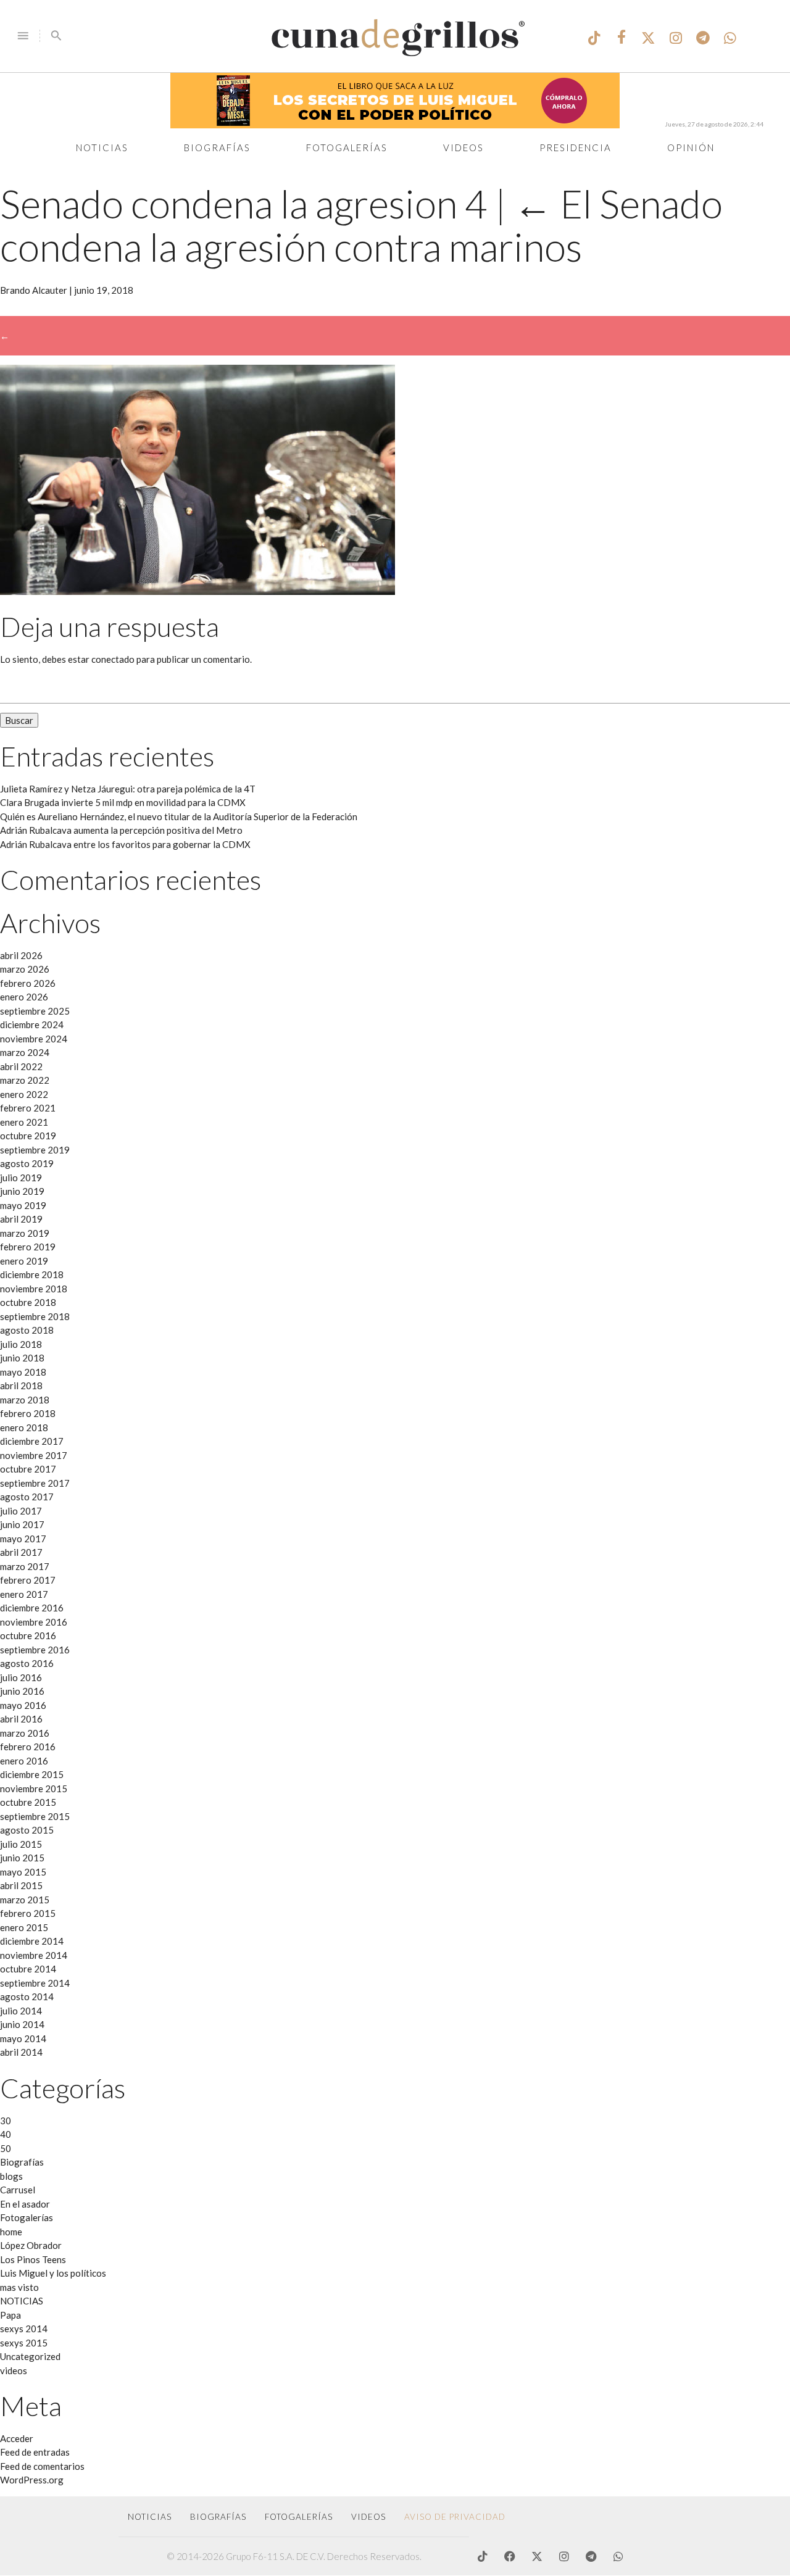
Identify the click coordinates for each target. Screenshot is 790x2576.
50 (6, 2148)
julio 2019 (21, 1178)
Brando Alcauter (34, 290)
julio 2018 (21, 1344)
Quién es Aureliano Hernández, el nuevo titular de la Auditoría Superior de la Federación (179, 816)
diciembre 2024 (32, 1024)
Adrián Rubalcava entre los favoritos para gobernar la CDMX (125, 844)
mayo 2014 (23, 2038)
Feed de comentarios (42, 2466)
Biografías (217, 147)
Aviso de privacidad (455, 2517)
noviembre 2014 (34, 1955)
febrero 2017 (28, 1580)
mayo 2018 (23, 1372)
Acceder (17, 2438)
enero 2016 (24, 1761)
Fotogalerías (347, 147)
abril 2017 (21, 1552)
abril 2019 (21, 1219)
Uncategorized (30, 2356)
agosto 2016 (27, 1663)
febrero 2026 (28, 983)
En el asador (25, 2204)
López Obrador (31, 2245)
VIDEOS (368, 2517)
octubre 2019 (28, 1136)
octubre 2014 (28, 1969)
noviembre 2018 (34, 1289)
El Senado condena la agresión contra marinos (361, 225)
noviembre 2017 (34, 1455)
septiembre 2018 (35, 1316)
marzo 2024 (25, 1052)
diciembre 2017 (32, 1441)
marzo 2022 (25, 1080)
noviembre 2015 (34, 1789)
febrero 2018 (28, 1413)
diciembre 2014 (32, 1941)
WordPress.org (32, 2480)
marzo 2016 (25, 1733)
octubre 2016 (28, 1635)
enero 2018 (24, 1427)
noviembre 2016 (34, 1622)
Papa (10, 2315)
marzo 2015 (25, 1900)
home (11, 2232)
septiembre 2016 (35, 1650)
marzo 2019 (25, 1233)
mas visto (19, 2287)
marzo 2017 (25, 1566)
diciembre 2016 (32, 1608)
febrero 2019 (28, 1247)
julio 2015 (21, 1844)
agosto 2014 (27, 1996)
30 (6, 2121)
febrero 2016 (28, 1747)
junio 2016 (22, 1691)
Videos (464, 147)
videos (14, 2370)
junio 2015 (22, 1858)
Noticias (102, 147)
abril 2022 (21, 1066)
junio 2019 (22, 1191)
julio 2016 (21, 1677)
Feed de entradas (35, 2452)
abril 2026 (21, 955)
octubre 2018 (28, 1302)
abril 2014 (21, 2052)
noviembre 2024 (34, 1039)
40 (6, 2134)
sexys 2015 (24, 2343)
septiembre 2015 (35, 1816)
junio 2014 (22, 2024)
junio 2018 (22, 1358)
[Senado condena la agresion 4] (197, 591)
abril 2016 (21, 1719)
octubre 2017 (28, 1469)
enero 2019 (24, 1261)
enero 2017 (24, 1594)
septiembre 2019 (35, 1150)
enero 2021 (24, 1122)
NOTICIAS (22, 2301)
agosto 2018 (27, 1330)
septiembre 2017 (35, 1483)
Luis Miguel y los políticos (53, 2273)
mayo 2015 (23, 1872)
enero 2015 (24, 1927)
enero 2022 (24, 1094)
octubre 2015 (28, 1802)
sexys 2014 (24, 2329)
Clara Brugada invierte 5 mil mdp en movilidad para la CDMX (123, 802)
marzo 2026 (25, 969)
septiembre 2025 (35, 1011)
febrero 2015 (28, 1913)
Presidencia (576, 147)
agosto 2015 (27, 1830)
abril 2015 (21, 1885)
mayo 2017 (23, 1539)
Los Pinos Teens (33, 2259)
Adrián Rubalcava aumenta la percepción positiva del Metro (121, 830)
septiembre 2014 (35, 1983)
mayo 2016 (23, 1705)
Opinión (691, 147)
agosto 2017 (27, 1497)
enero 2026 (24, 997)
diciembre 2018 (32, 1274)
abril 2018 (21, 1386)
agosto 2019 (27, 1163)
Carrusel (18, 2190)
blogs (11, 2176)
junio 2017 (22, 1524)
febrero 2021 (28, 1108)
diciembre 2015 (32, 1774)
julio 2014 (21, 2011)
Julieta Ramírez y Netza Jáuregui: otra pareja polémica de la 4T (128, 789)
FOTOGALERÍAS (299, 2517)
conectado (113, 659)
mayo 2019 (23, 1205)
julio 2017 (21, 1511)
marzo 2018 (25, 1400)
